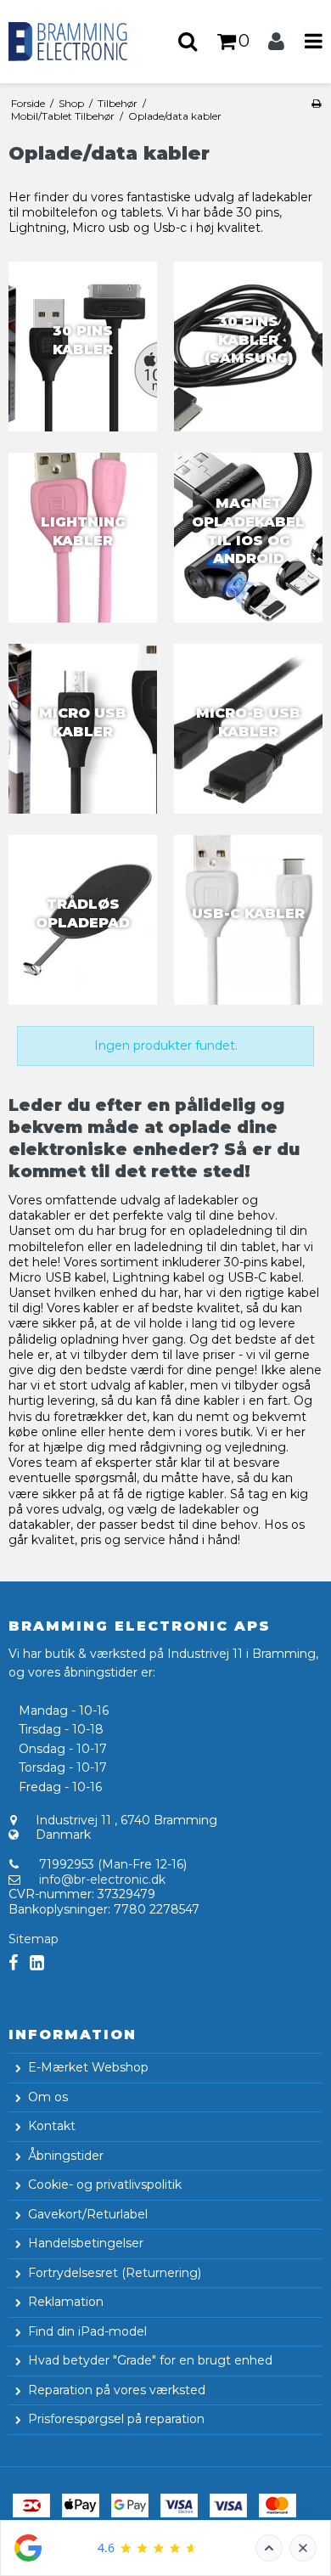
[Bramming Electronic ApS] (83, 42)
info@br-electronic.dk (102, 1880)
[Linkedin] (37, 1963)
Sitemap (34, 1939)
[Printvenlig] (316, 103)
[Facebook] (13, 1963)
